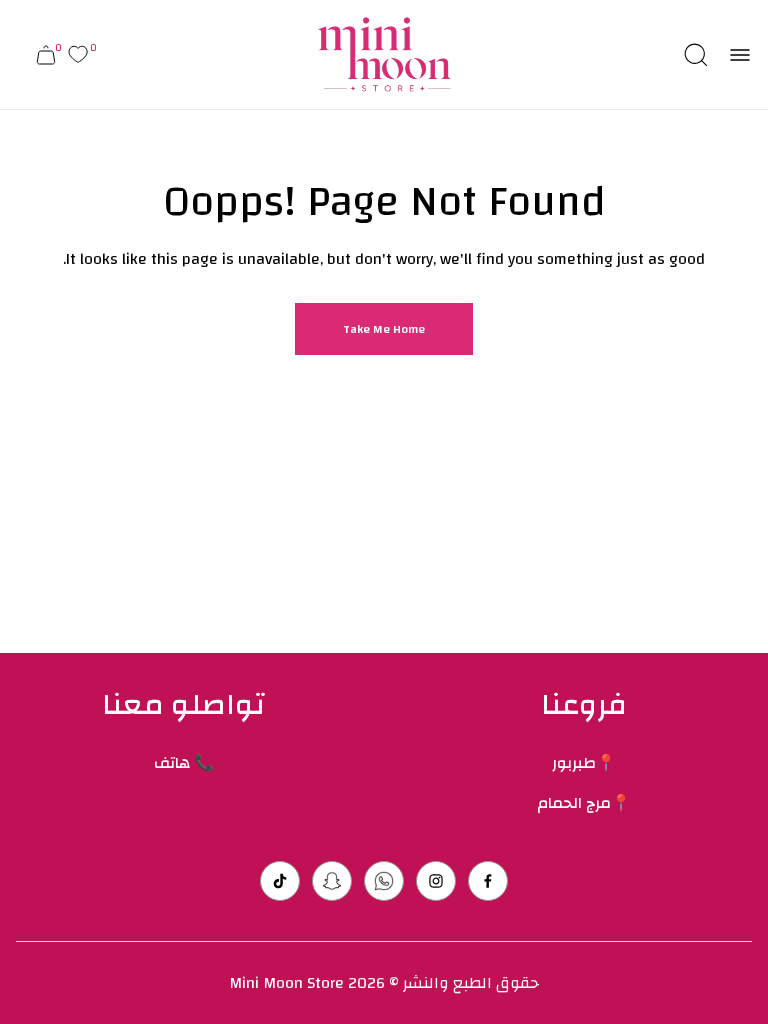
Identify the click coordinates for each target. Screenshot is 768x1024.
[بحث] (696, 55)
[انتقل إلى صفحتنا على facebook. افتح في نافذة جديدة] (488, 881)
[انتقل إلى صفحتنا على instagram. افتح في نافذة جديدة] (436, 881)
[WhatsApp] (384, 881)
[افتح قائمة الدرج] (740, 55)
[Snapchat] (332, 881)
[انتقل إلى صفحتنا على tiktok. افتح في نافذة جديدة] (280, 881)
